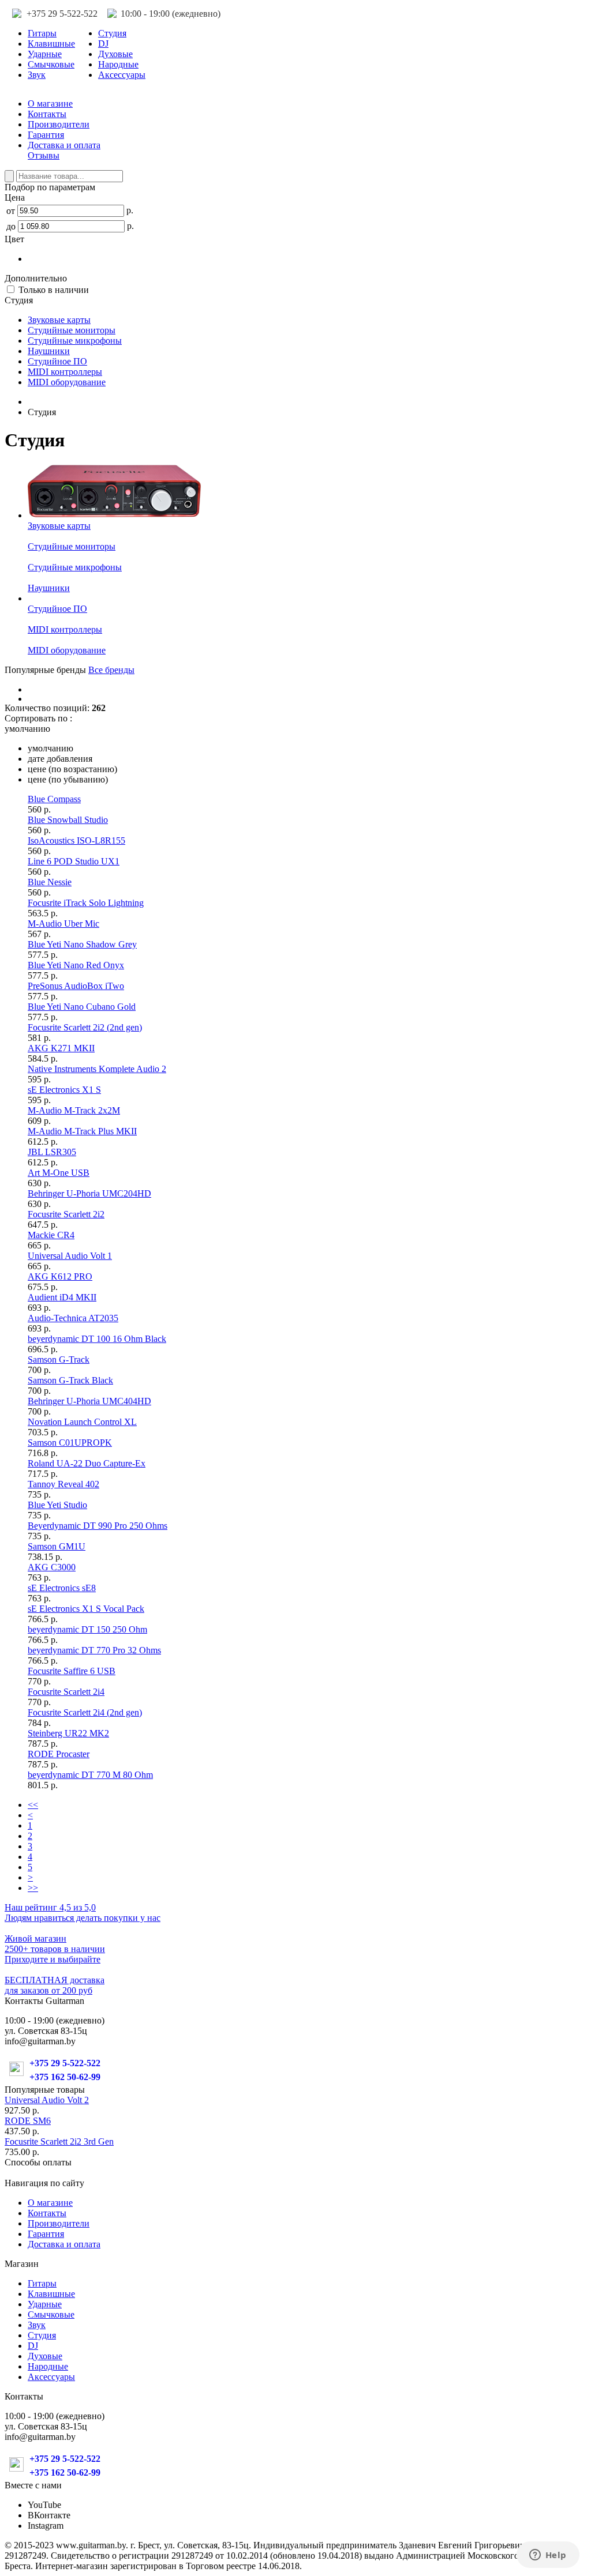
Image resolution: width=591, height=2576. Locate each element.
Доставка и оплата (64, 145)
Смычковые (51, 64)
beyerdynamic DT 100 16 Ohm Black (97, 1339)
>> (33, 1888)
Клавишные (51, 44)
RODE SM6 (28, 2121)
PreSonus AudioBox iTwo (76, 986)
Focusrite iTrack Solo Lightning (86, 903)
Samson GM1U (57, 1546)
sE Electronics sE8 (62, 1588)
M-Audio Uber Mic (63, 924)
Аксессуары (122, 75)
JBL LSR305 (52, 1152)
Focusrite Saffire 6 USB (72, 1671)
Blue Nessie (50, 882)
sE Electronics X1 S (64, 1090)
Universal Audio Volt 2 (47, 2100)
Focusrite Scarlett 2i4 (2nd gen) (85, 1712)
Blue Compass (54, 799)
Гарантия (46, 135)
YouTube (44, 2505)
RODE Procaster (59, 1754)
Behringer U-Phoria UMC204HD (89, 1193)
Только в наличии (53, 290)
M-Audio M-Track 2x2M (74, 1110)
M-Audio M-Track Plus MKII (82, 1131)
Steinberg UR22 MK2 (68, 1733)
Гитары (42, 33)
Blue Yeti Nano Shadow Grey (82, 944)
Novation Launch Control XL (82, 1422)
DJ (103, 44)
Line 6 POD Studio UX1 (74, 861)
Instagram (46, 2526)
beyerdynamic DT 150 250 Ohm (87, 1629)
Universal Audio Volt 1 (70, 1256)
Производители (59, 124)
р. (129, 210)
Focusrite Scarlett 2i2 (66, 1214)
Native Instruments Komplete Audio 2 (97, 1069)
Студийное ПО (57, 361)
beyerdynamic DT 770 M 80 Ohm (90, 1775)
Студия (112, 33)
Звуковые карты (59, 320)
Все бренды (111, 670)
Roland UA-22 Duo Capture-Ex (87, 1463)
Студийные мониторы (72, 330)
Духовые (115, 54)
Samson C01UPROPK (70, 1443)
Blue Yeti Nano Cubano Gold (82, 1007)
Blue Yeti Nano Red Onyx (76, 965)
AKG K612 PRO (60, 1276)
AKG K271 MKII (61, 1048)
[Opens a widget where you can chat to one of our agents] (548, 2556)
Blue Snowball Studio (68, 820)
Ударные (45, 54)
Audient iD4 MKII (62, 1297)
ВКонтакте (49, 2515)
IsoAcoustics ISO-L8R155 (76, 841)
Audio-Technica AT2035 (73, 1318)
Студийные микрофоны (75, 341)
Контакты (47, 114)
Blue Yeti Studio (57, 1505)
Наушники (49, 351)
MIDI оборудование (67, 382)
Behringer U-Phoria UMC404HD (89, 1401)
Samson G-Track (59, 1360)
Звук (37, 75)
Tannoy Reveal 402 (63, 1484)
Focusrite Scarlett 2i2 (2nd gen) (85, 1027)
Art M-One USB (59, 1173)
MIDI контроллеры (65, 372)
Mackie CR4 (51, 1235)
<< (33, 1805)
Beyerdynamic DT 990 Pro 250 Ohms (98, 1526)
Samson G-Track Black (70, 1380)
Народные (118, 64)
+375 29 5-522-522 (62, 14)
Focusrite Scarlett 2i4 (66, 1692)
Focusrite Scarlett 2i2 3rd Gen (59, 2141)
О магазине (50, 104)
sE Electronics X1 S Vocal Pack (86, 1609)
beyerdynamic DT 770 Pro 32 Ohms (94, 1650)
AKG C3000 (52, 1567)
